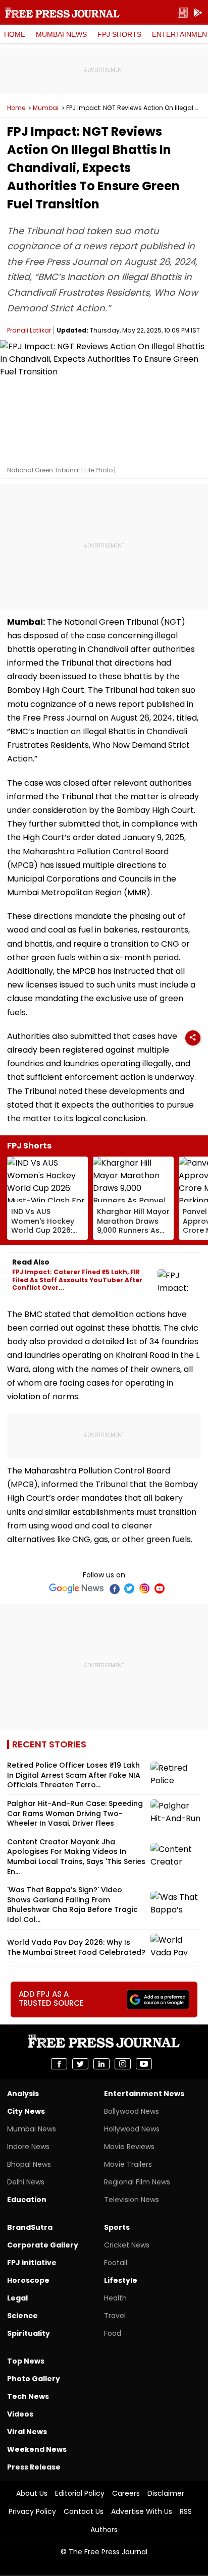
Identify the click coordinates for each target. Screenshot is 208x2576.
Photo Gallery (34, 2379)
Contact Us (84, 2511)
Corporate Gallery (43, 2245)
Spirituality (29, 2333)
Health (115, 2298)
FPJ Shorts (119, 34)
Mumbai (46, 108)
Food (113, 2333)
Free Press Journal (62, 13)
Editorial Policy (80, 2493)
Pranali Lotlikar (29, 330)
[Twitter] (129, 1588)
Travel (115, 2316)
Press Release (34, 2467)
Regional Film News (137, 2182)
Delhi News (26, 2182)
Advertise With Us (142, 2511)
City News (26, 2111)
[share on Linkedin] (101, 2064)
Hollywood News (132, 2129)
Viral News (27, 2432)
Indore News (28, 2147)
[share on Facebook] (59, 2064)
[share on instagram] (123, 2064)
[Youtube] (160, 1588)
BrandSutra (30, 2227)
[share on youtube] (144, 2064)
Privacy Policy (32, 2511)
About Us (32, 2493)
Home (15, 34)
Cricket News (127, 2245)
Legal (17, 2298)
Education (27, 2200)
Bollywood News (132, 2111)
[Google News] (76, 1588)
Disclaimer (166, 2493)
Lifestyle (121, 2280)
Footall (116, 2263)
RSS (186, 2511)
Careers (126, 2493)
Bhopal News (29, 2164)
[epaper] (183, 13)
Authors (104, 2530)
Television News (132, 2200)
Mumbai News (61, 34)
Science (22, 2316)
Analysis (23, 2094)
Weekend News (37, 2449)
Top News (26, 2361)
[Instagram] (144, 1588)
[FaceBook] (114, 1588)
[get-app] (198, 13)
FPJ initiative (32, 2263)
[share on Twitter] (80, 2064)
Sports (117, 2227)
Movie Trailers (128, 2164)
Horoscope (28, 2280)
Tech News (28, 2396)
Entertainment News (144, 2094)
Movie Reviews (129, 2147)
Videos (20, 2414)
